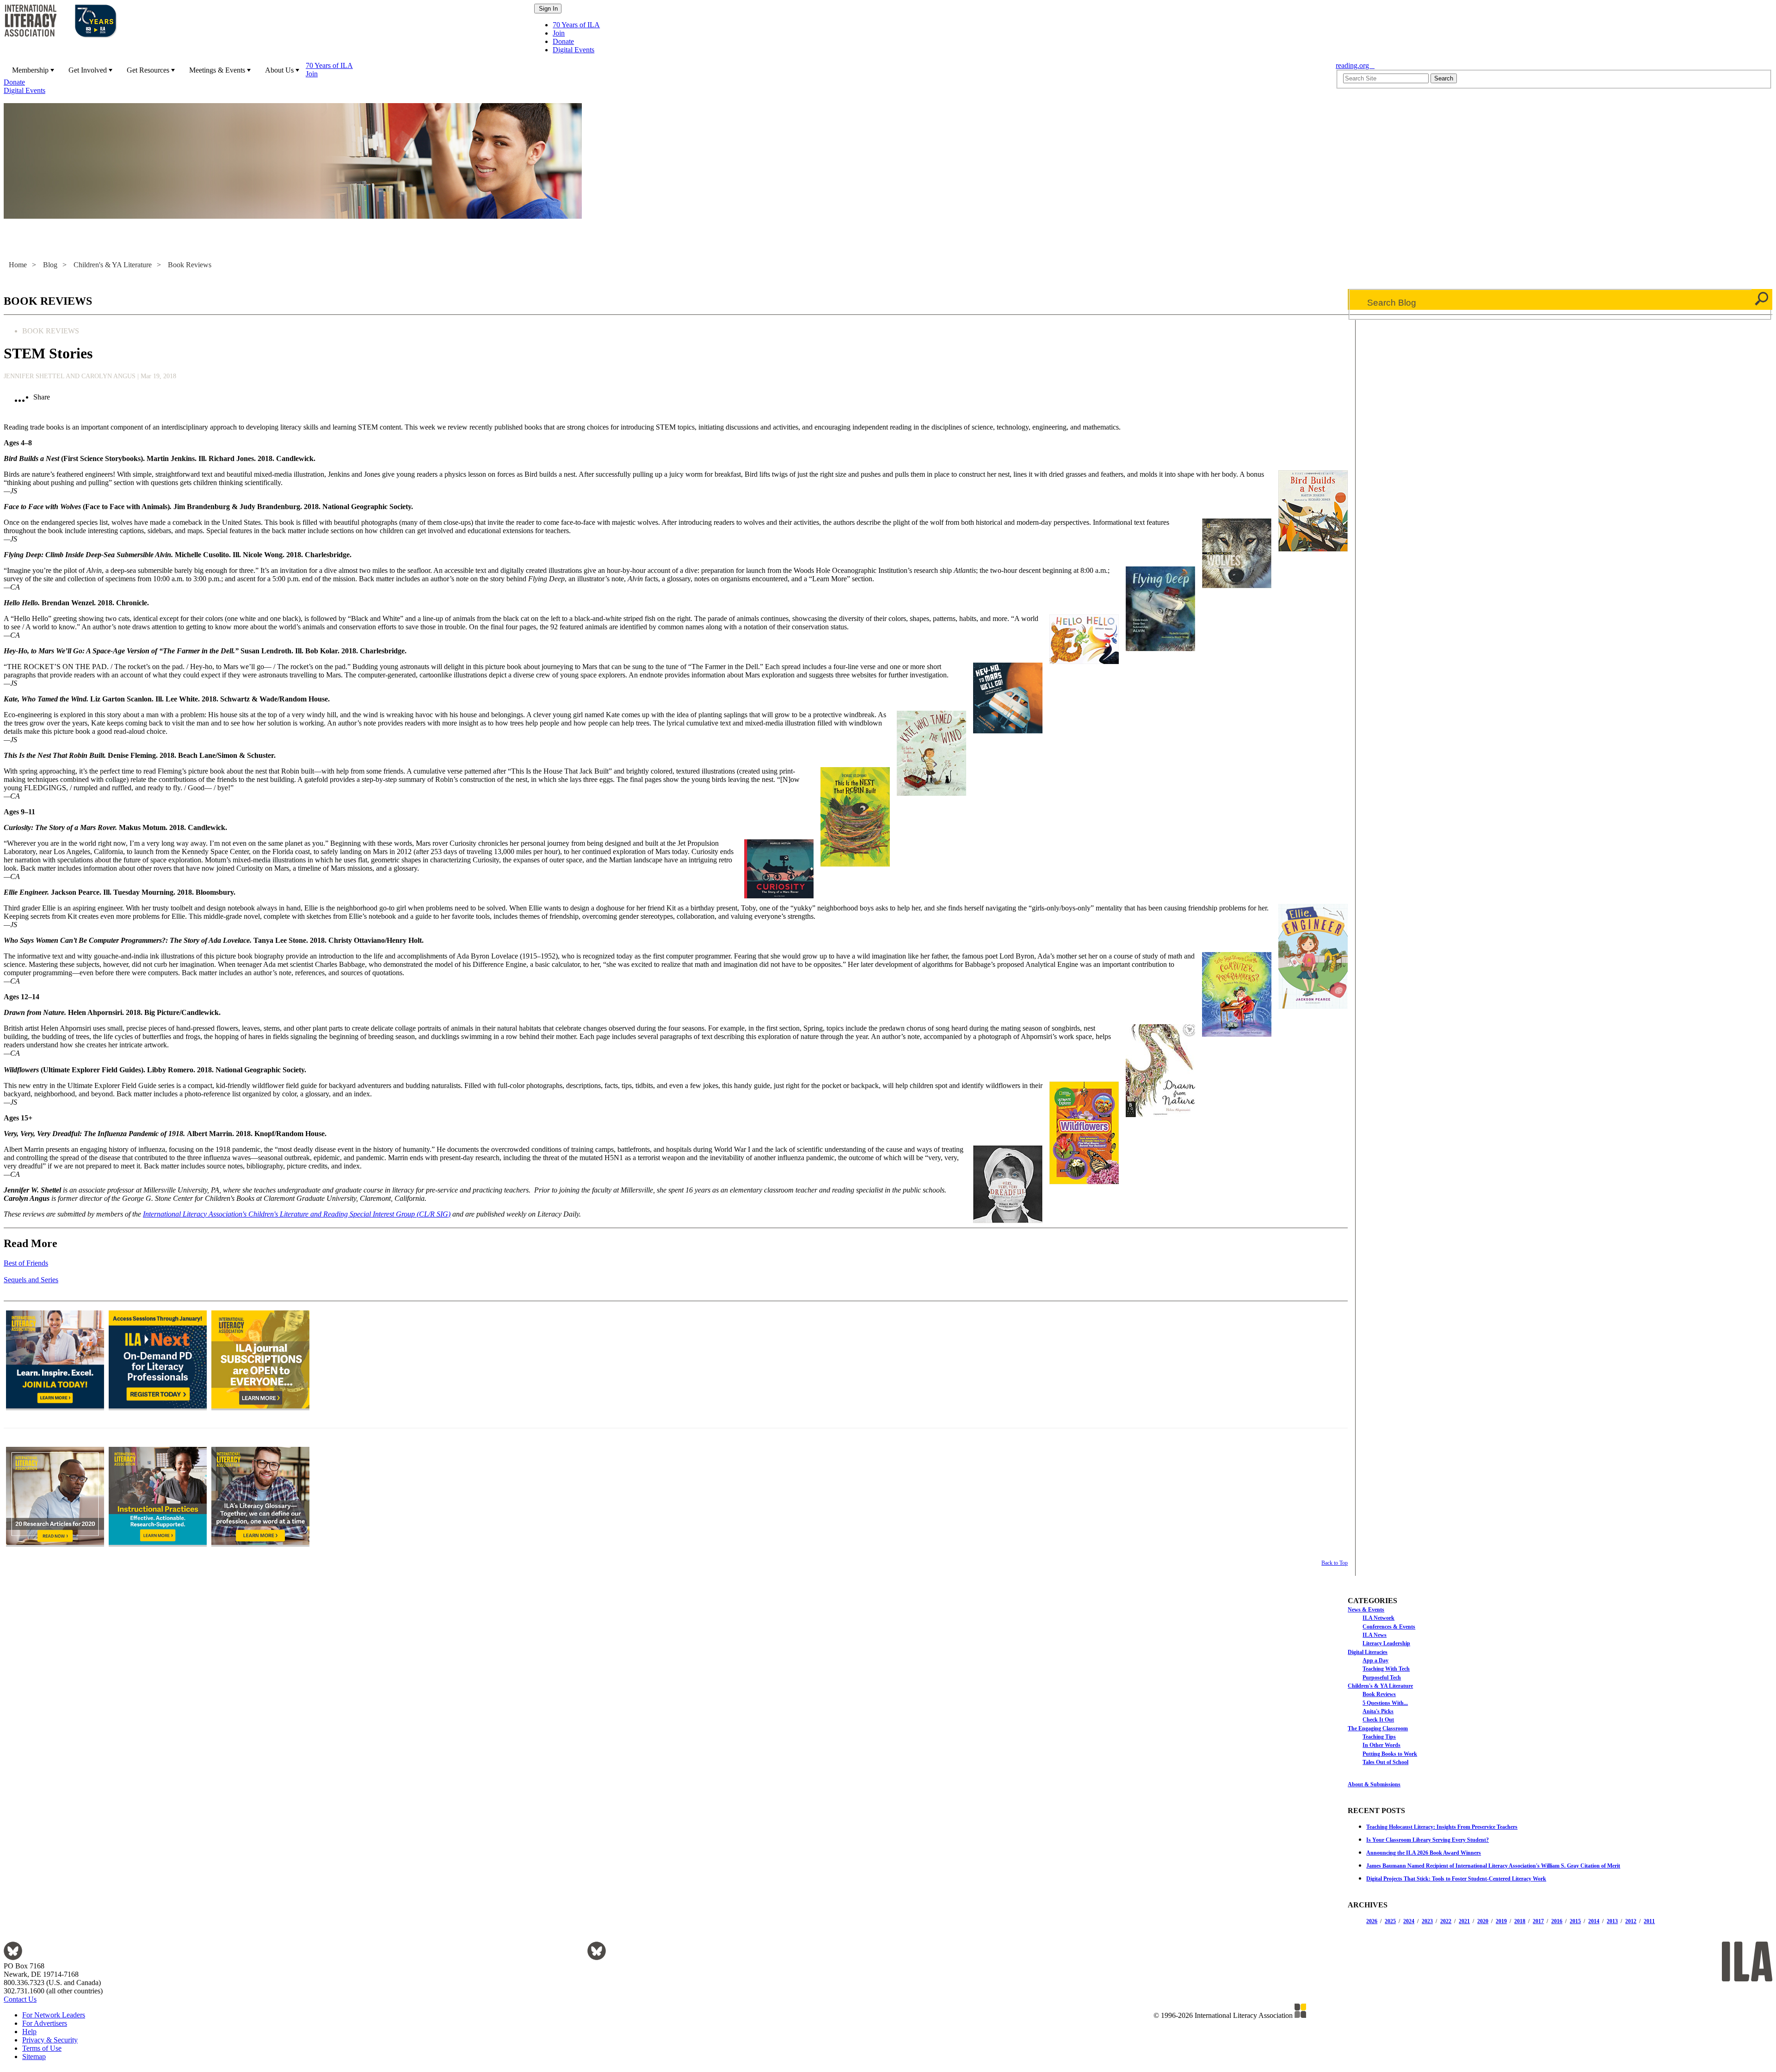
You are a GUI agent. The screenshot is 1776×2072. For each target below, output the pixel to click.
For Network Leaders (54, 2015)
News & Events (1366, 1610)
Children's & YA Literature (113, 265)
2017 (1538, 1921)
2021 (1464, 1921)
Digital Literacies (1368, 1652)
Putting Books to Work (1390, 1754)
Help (29, 2032)
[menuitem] (32, 70)
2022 (1446, 1921)
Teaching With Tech (1386, 1669)
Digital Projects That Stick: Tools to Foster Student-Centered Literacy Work (1456, 1879)
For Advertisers (45, 2023)
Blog (50, 265)
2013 (1612, 1921)
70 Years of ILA (576, 25)
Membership (30, 70)
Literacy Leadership (1386, 1643)
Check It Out (1378, 1720)
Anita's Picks (1378, 1711)
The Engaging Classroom (1378, 1728)
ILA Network (1378, 1618)
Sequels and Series (31, 1280)
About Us (279, 70)
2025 (1390, 1921)
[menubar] (667, 78)
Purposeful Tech (1382, 1678)
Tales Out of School (1385, 1762)
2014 (1594, 1921)
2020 (1483, 1921)
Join (559, 33)
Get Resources (148, 70)
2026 (1372, 1921)
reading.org (1355, 65)
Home (18, 265)
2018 (1520, 1921)
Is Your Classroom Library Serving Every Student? (1428, 1840)
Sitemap (34, 2057)
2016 (1557, 1921)
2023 (1427, 1921)
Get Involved (88, 70)
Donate (563, 41)
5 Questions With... (1385, 1703)
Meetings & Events (217, 70)
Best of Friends (26, 1263)
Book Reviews (190, 265)
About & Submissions (1374, 1784)
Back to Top (1335, 1563)
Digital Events (573, 50)
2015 (1575, 1921)
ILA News (1375, 1635)
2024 (1409, 1921)
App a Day (1375, 1660)
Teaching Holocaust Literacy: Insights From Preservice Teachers (1442, 1827)
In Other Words (1381, 1745)
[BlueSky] (13, 1958)
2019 (1501, 1921)
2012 (1631, 1921)
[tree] (1560, 1685)
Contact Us (20, 1999)
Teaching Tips (1379, 1737)
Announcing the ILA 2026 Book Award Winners (1424, 1853)
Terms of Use (42, 2048)
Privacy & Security (50, 2040)
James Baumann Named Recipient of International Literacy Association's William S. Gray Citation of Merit (1493, 1866)
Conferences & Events (1389, 1627)
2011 (1649, 1921)
